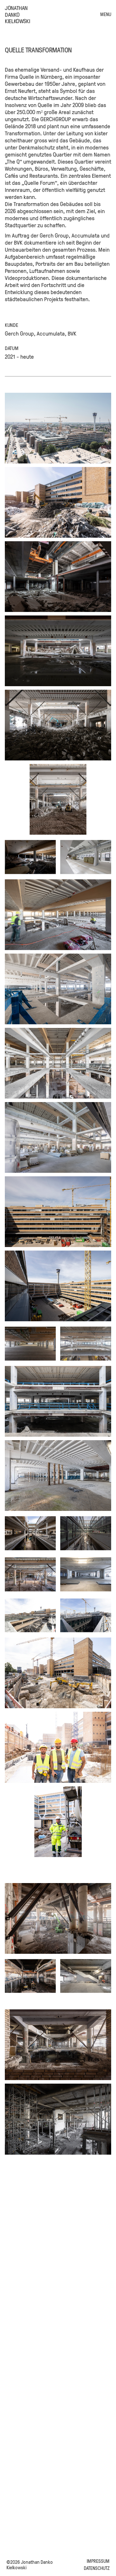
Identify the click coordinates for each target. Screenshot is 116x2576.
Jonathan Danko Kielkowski (17, 14)
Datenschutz (97, 2568)
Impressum (98, 2561)
